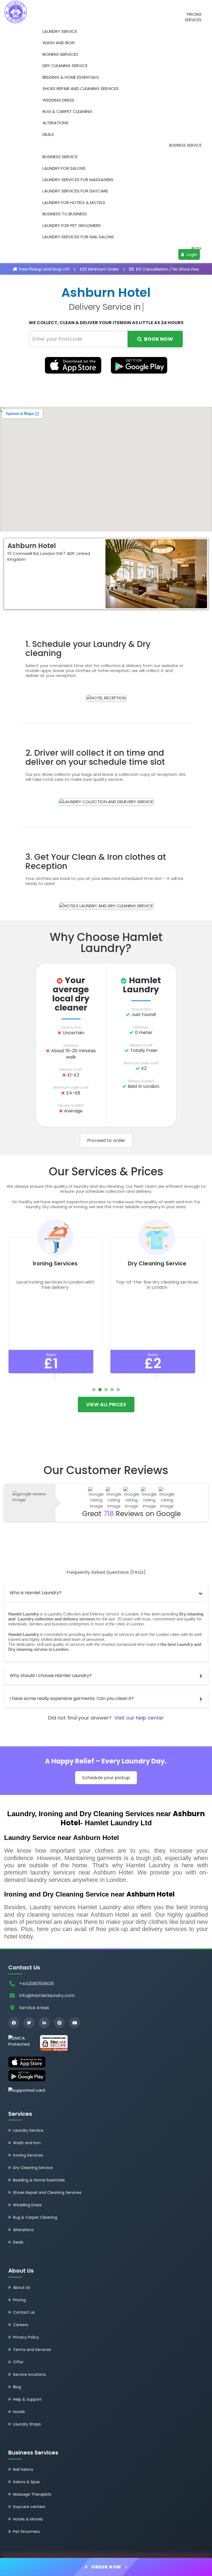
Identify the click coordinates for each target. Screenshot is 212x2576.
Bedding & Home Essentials (71, 77)
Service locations (29, 2374)
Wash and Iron (59, 43)
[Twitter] (29, 2023)
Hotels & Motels (28, 2519)
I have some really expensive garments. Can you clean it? (72, 1698)
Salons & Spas (26, 2482)
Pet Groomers (26, 2532)
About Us (22, 2287)
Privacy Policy (26, 2337)
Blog (197, 249)
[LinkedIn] (44, 2023)
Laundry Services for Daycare (75, 191)
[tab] (106, 1593)
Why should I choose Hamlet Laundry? (51, 1676)
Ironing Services (60, 54)
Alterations (55, 123)
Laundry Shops (27, 2424)
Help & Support (27, 2399)
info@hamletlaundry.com (47, 1996)
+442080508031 (37, 1984)
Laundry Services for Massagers (78, 180)
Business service (185, 145)
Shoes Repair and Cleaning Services (81, 88)
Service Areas (34, 2008)
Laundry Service (60, 31)
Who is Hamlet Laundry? (36, 1593)
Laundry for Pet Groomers (72, 225)
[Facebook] (14, 2023)
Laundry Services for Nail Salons (78, 237)
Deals (48, 134)
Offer (18, 2362)
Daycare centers (29, 2507)
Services (193, 20)
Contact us (24, 2312)
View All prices (106, 1404)
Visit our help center (139, 1718)
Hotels (19, 2412)
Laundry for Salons (64, 168)
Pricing (194, 14)
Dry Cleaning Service (65, 66)
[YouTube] (75, 2023)
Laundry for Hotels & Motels (74, 203)
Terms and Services (32, 2350)
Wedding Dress (58, 100)
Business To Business (65, 214)
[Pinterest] (59, 2023)
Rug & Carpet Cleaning (67, 111)
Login (191, 254)
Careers (21, 2325)
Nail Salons (23, 2469)
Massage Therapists (32, 2494)
